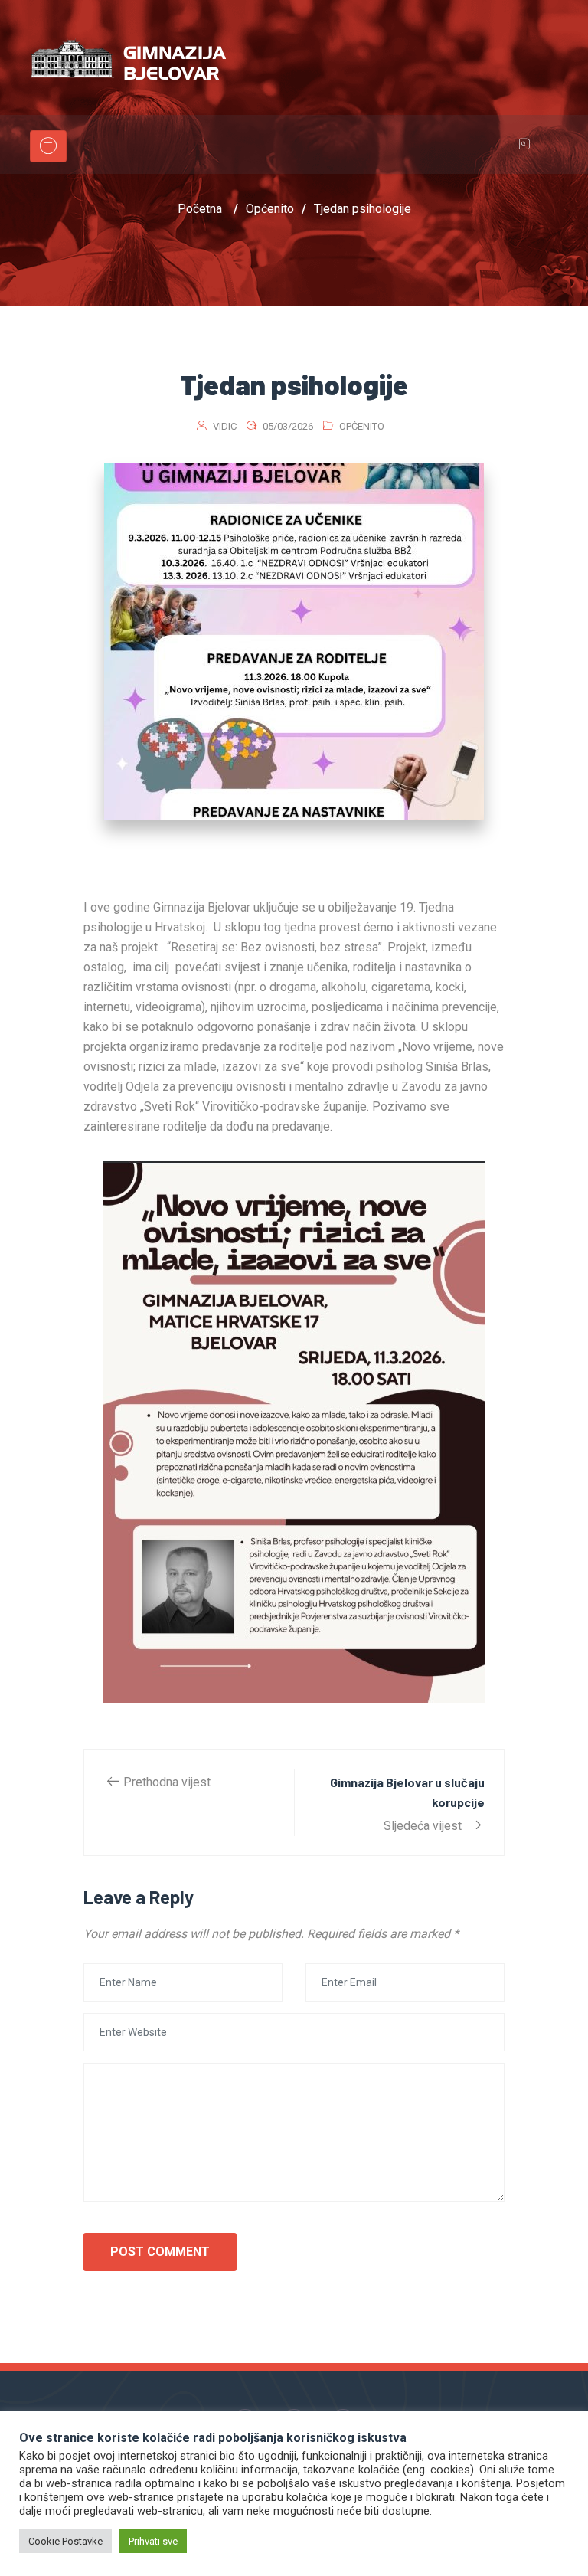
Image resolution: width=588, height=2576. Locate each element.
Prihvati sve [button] (153, 2541)
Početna (200, 209)
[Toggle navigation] (48, 146)
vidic (225, 426)
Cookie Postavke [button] (65, 2541)
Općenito (362, 426)
